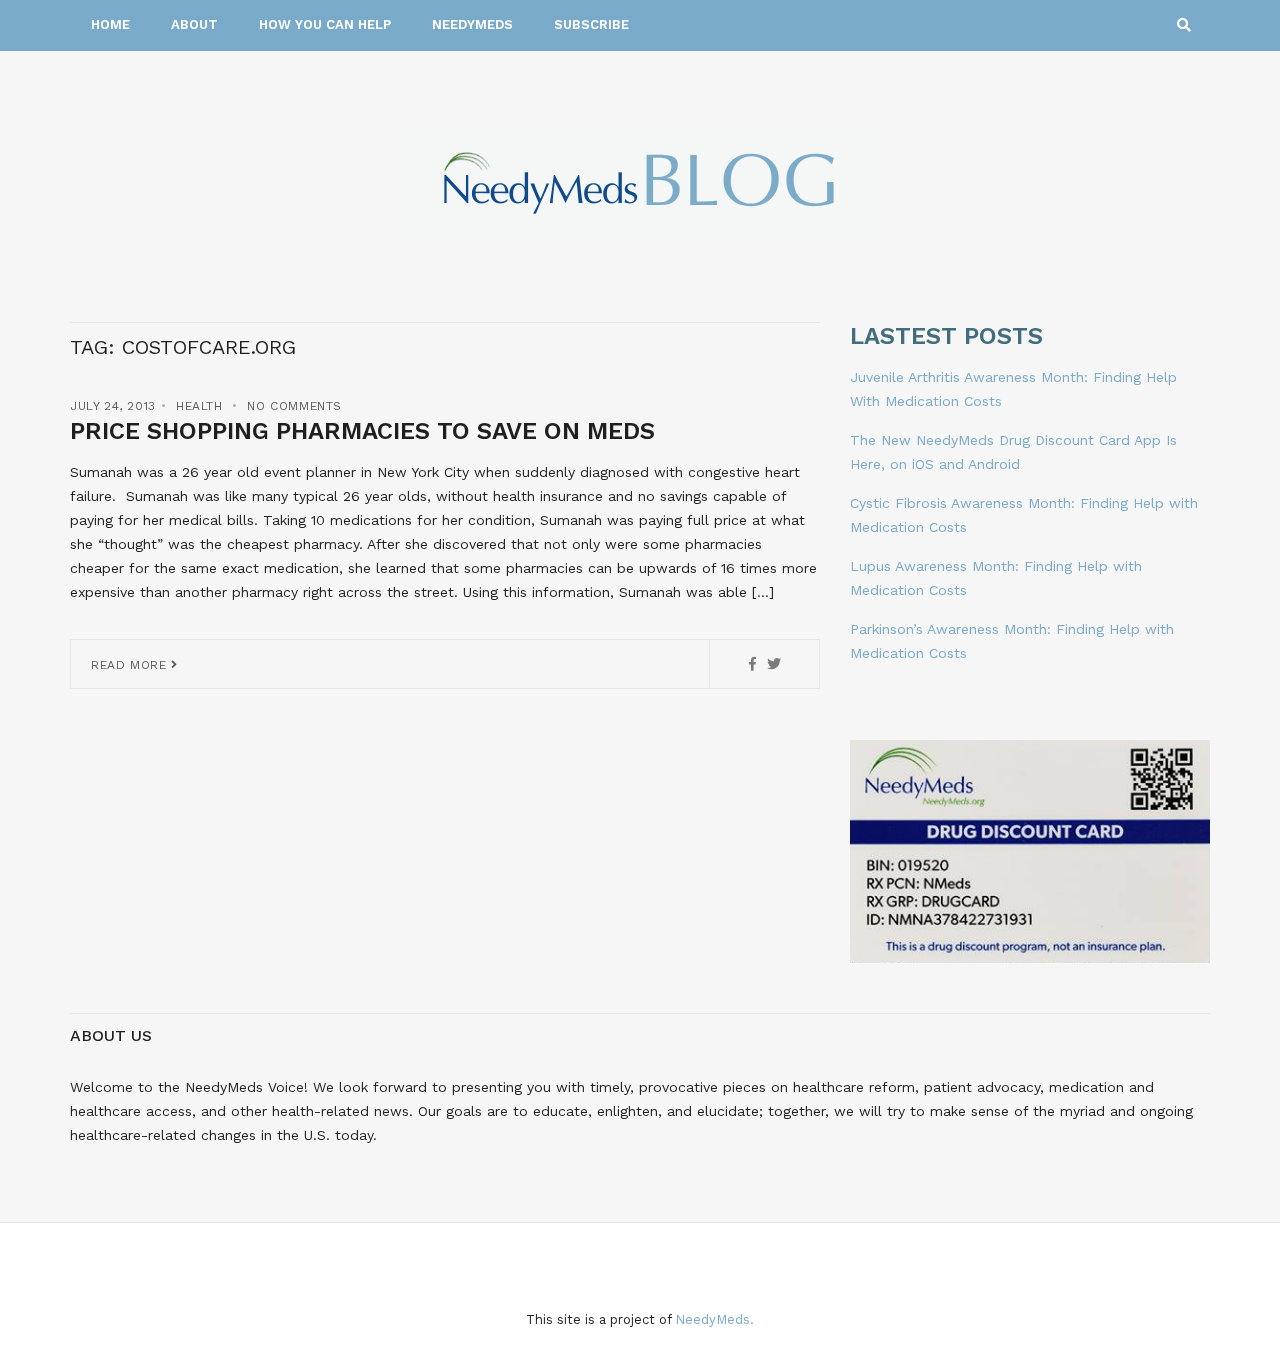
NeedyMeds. (714, 1319)
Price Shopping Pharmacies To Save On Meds (362, 431)
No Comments (294, 406)
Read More (131, 665)
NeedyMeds (472, 24)
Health (199, 406)
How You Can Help (325, 24)
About (194, 24)
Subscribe (591, 24)
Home (110, 24)
